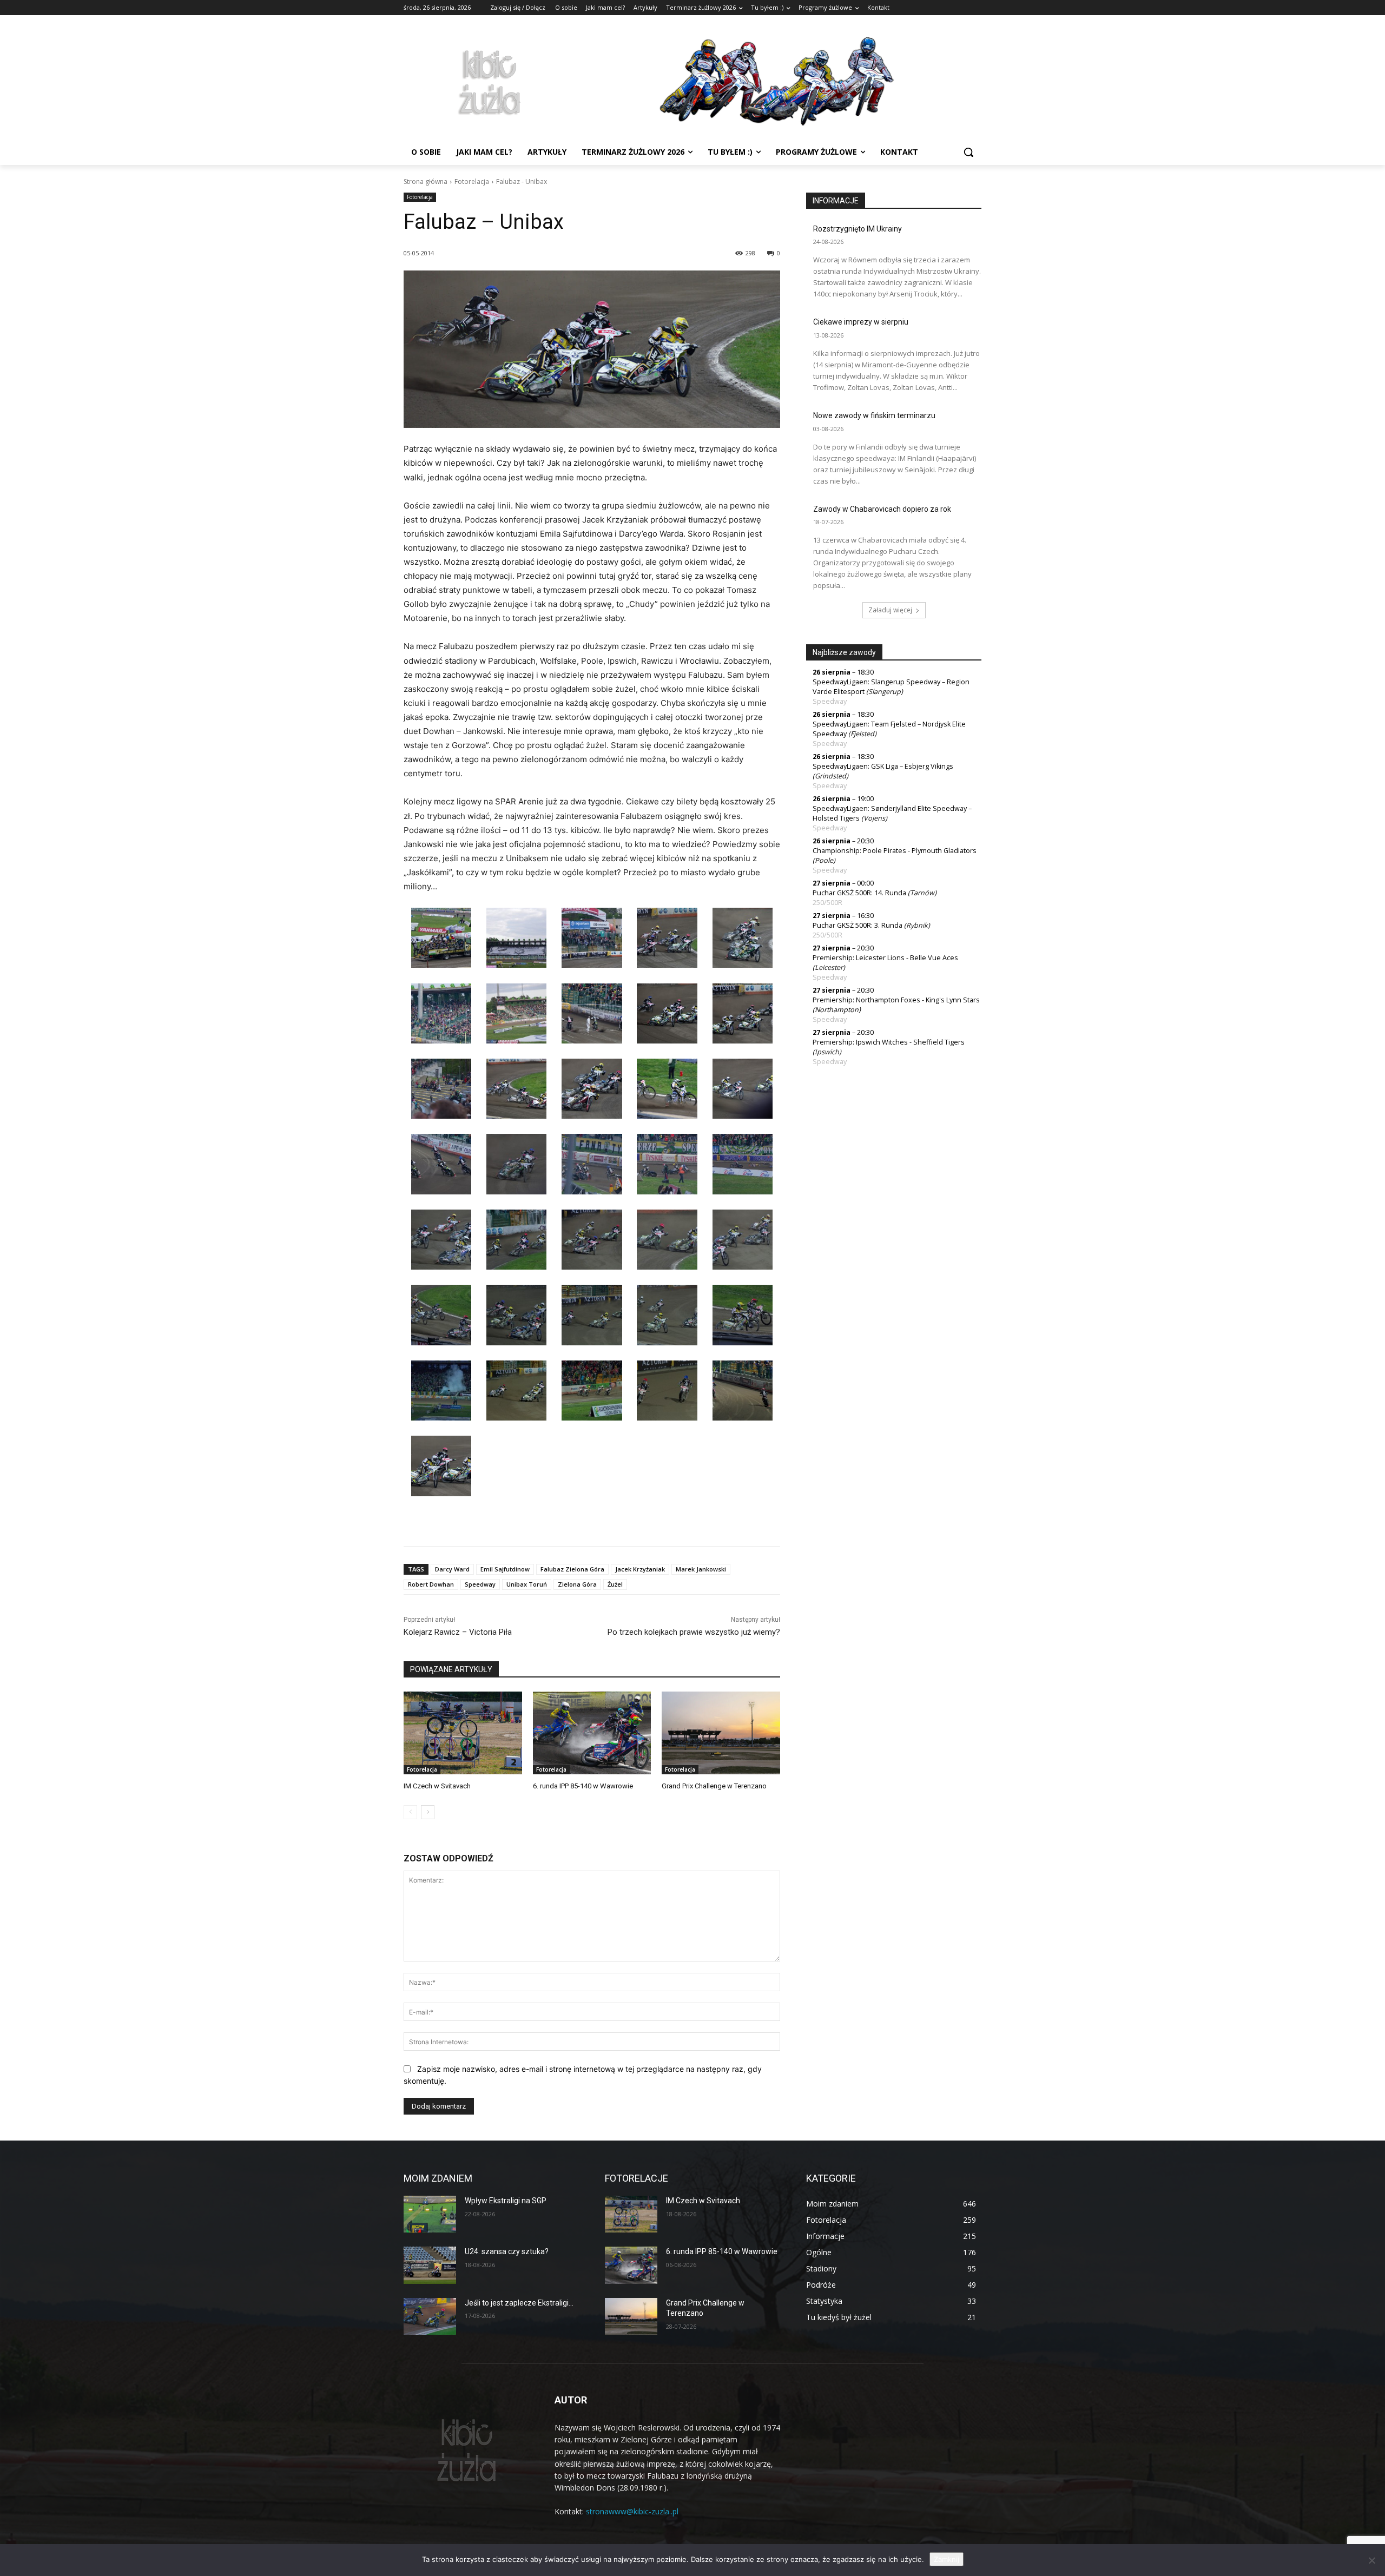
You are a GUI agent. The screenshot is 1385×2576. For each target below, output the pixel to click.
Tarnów (922, 893)
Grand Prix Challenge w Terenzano (714, 1786)
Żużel (615, 1584)
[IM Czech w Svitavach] (463, 1733)
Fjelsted (862, 734)
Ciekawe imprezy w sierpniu (861, 322)
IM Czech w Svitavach (437, 1786)
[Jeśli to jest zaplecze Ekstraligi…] (430, 2316)
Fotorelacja (472, 181)
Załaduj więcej (890, 610)
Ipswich (827, 1052)
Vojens (874, 818)
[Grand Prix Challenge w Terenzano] (721, 1733)
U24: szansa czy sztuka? (507, 2251)
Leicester (829, 967)
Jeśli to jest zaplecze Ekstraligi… (519, 2303)
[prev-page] (410, 1812)
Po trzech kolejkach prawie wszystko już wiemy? (694, 1632)
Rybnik (917, 925)
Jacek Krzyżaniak (640, 1569)
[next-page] (428, 1812)
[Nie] (1371, 2560)
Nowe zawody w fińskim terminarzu (874, 415)
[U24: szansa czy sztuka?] (430, 2265)
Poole (824, 860)
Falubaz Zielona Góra (572, 1569)
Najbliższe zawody (844, 652)
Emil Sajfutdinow (505, 1569)
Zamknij (947, 2559)
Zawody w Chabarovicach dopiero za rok (882, 509)
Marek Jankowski (701, 1569)
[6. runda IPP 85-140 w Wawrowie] (592, 1733)
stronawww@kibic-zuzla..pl (632, 2511)
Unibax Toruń (527, 1584)
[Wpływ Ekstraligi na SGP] (430, 2214)
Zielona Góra (577, 1584)
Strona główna (426, 181)
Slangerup (885, 692)
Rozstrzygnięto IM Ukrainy (858, 229)
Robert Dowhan (431, 1584)
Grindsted (830, 776)
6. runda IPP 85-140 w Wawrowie (583, 1786)
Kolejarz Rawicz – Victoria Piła (458, 1632)
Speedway (480, 1584)
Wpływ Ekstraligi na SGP (506, 2201)
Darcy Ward (452, 1569)
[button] (968, 152)
